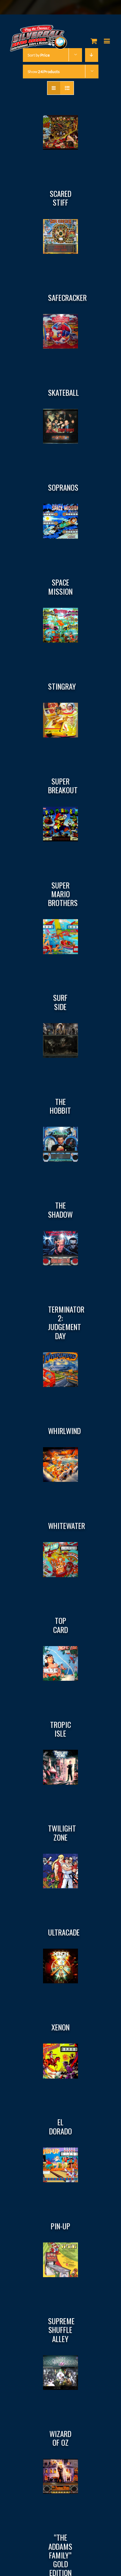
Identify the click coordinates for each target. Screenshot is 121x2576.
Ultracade (64, 1932)
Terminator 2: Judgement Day (66, 1322)
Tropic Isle (61, 1729)
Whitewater (67, 1526)
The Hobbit (60, 1106)
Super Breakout (63, 786)
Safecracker (67, 298)
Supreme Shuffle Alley (61, 2330)
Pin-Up (61, 2226)
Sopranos (63, 487)
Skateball (64, 392)
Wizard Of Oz (60, 2438)
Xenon (61, 2027)
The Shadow (60, 1210)
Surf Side (60, 1002)
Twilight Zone (62, 1833)
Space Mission (60, 587)
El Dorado (61, 2126)
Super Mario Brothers (63, 894)
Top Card (61, 1625)
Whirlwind (64, 1431)
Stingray (62, 686)
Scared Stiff (61, 198)
